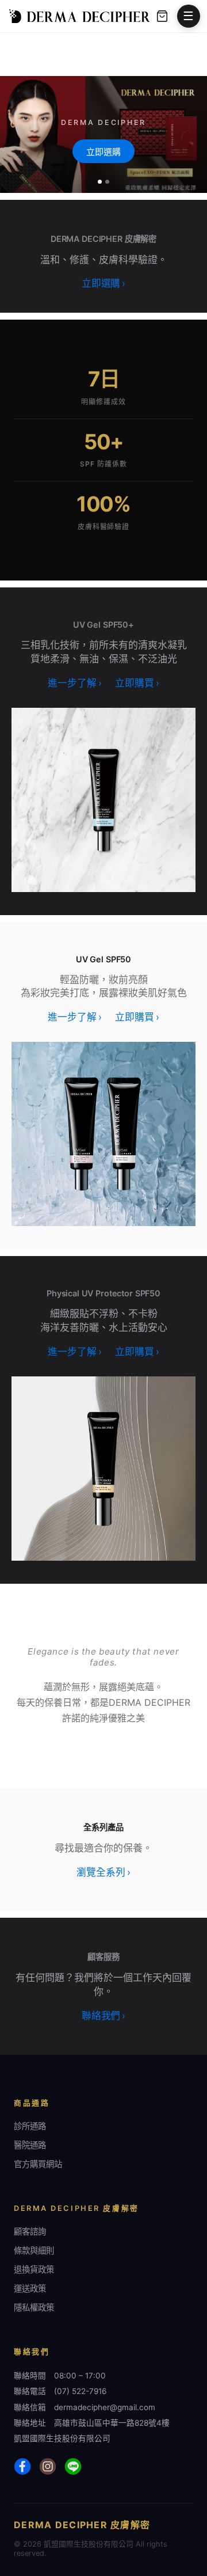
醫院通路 (30, 2145)
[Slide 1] (100, 182)
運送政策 (30, 2288)
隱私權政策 (34, 2307)
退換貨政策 (34, 2269)
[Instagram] (48, 2467)
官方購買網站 (38, 2164)
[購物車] (162, 16)
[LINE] (73, 2467)
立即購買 (137, 683)
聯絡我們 (103, 2016)
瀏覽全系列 (103, 1872)
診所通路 (30, 2126)
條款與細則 (34, 2250)
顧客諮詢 (30, 2231)
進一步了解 (74, 683)
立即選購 (103, 152)
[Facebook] (22, 2467)
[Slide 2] (107, 182)
